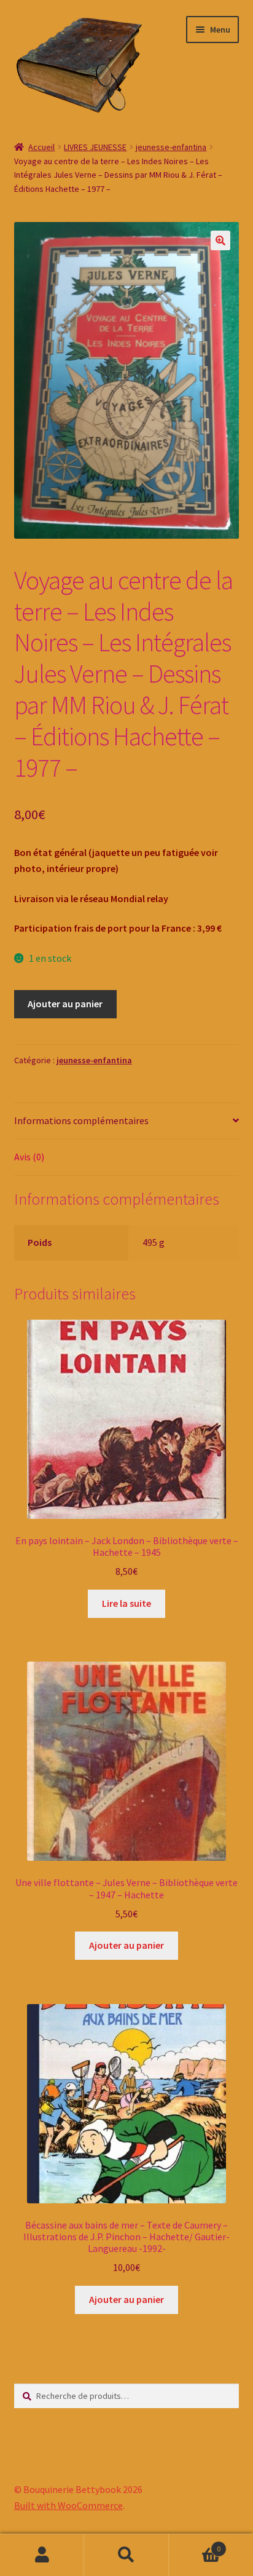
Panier (195, 2544)
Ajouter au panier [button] (126, 1945)
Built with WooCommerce (68, 2505)
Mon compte (42, 2555)
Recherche (126, 2555)
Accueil (41, 147)
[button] (220, 240)
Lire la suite (126, 1603)
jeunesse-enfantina (171, 147)
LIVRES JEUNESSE (95, 147)
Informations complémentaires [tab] (81, 1120)
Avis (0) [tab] (29, 1157)
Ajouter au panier (65, 1004)
